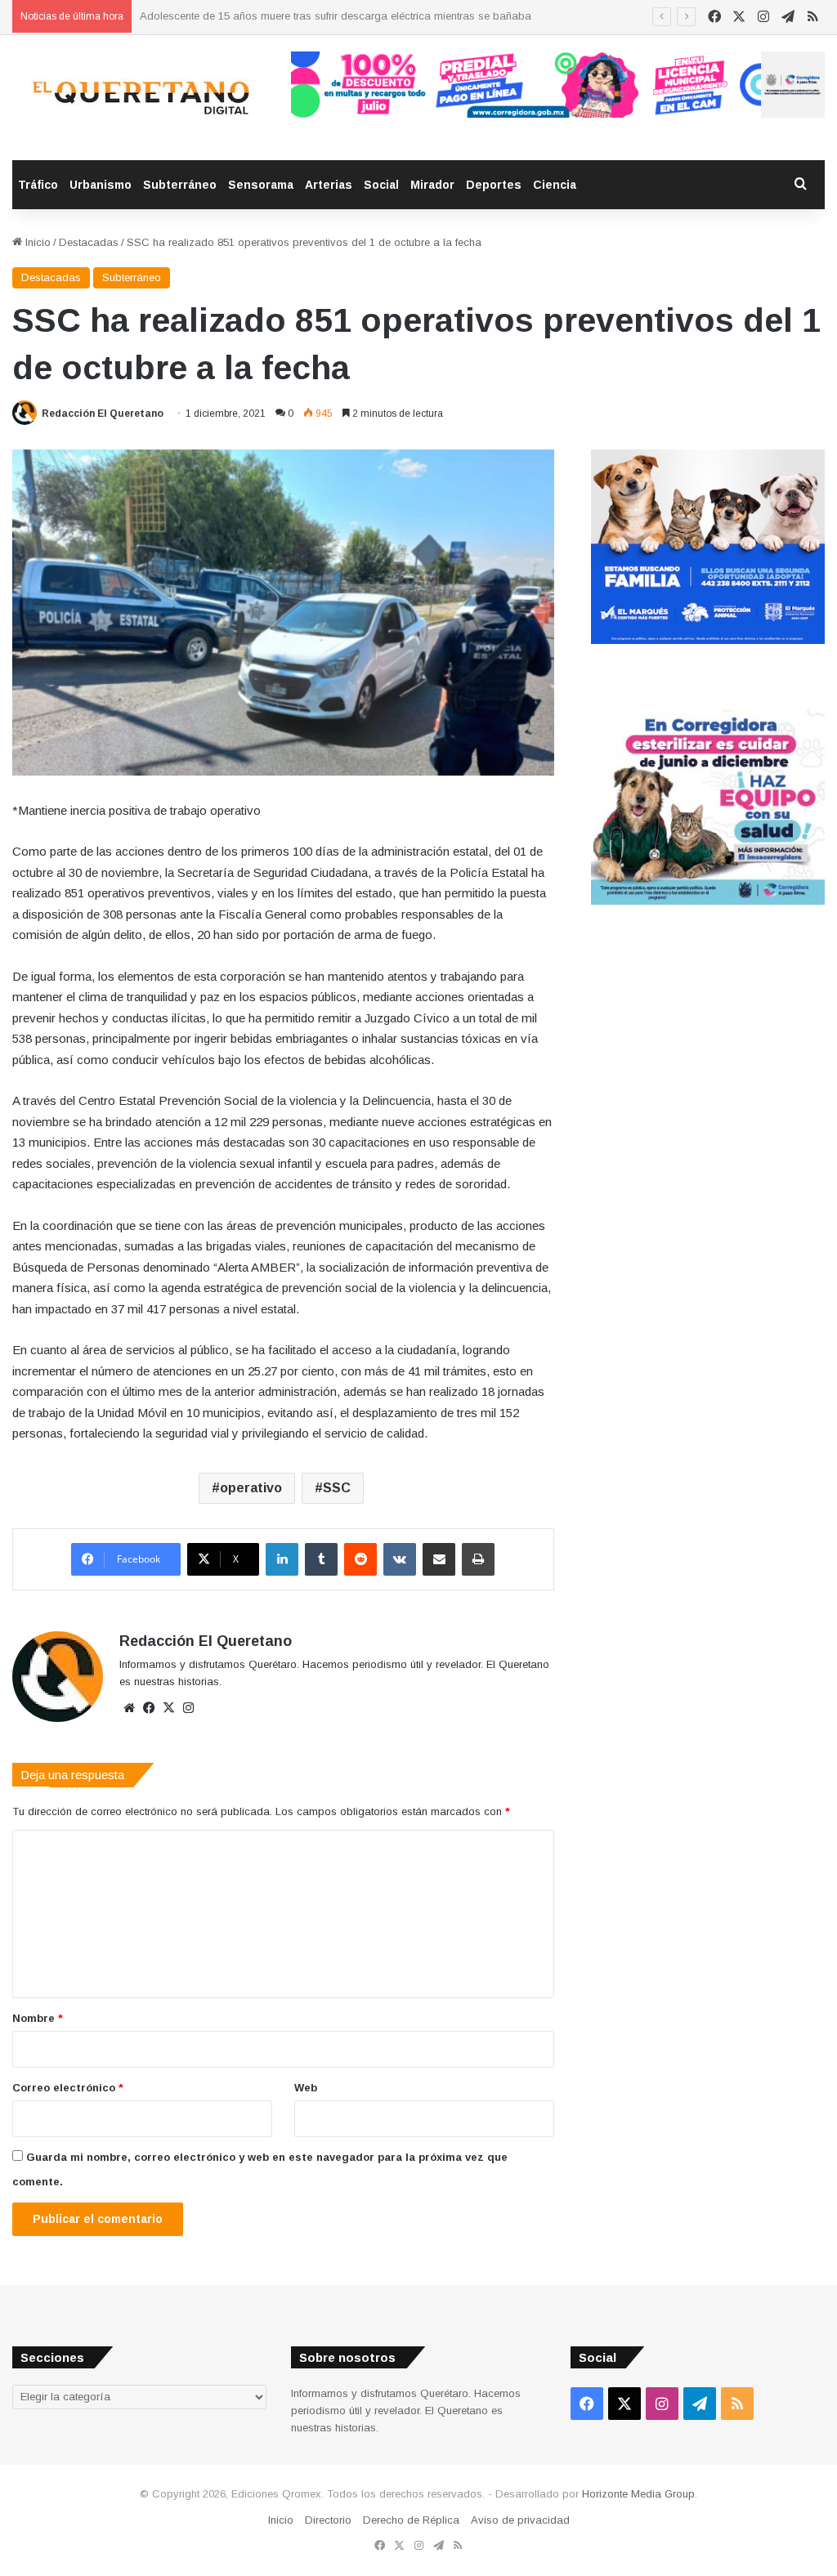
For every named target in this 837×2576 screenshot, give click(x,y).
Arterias (329, 185)
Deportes (494, 185)
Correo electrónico (68, 2088)
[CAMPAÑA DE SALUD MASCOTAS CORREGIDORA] (708, 901)
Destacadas (89, 242)
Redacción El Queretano (103, 414)
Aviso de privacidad (520, 2520)
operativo (251, 1488)
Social (381, 185)
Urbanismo (101, 185)
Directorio (328, 2520)
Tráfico (38, 185)
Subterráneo (180, 185)
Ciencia (555, 185)
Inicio (36, 242)
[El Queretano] (139, 98)
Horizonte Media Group (638, 2494)
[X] (168, 1708)
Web (306, 2088)
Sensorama (261, 185)
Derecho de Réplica (411, 2520)
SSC (337, 1488)
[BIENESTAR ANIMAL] (708, 640)
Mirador (432, 185)
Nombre (38, 2018)
